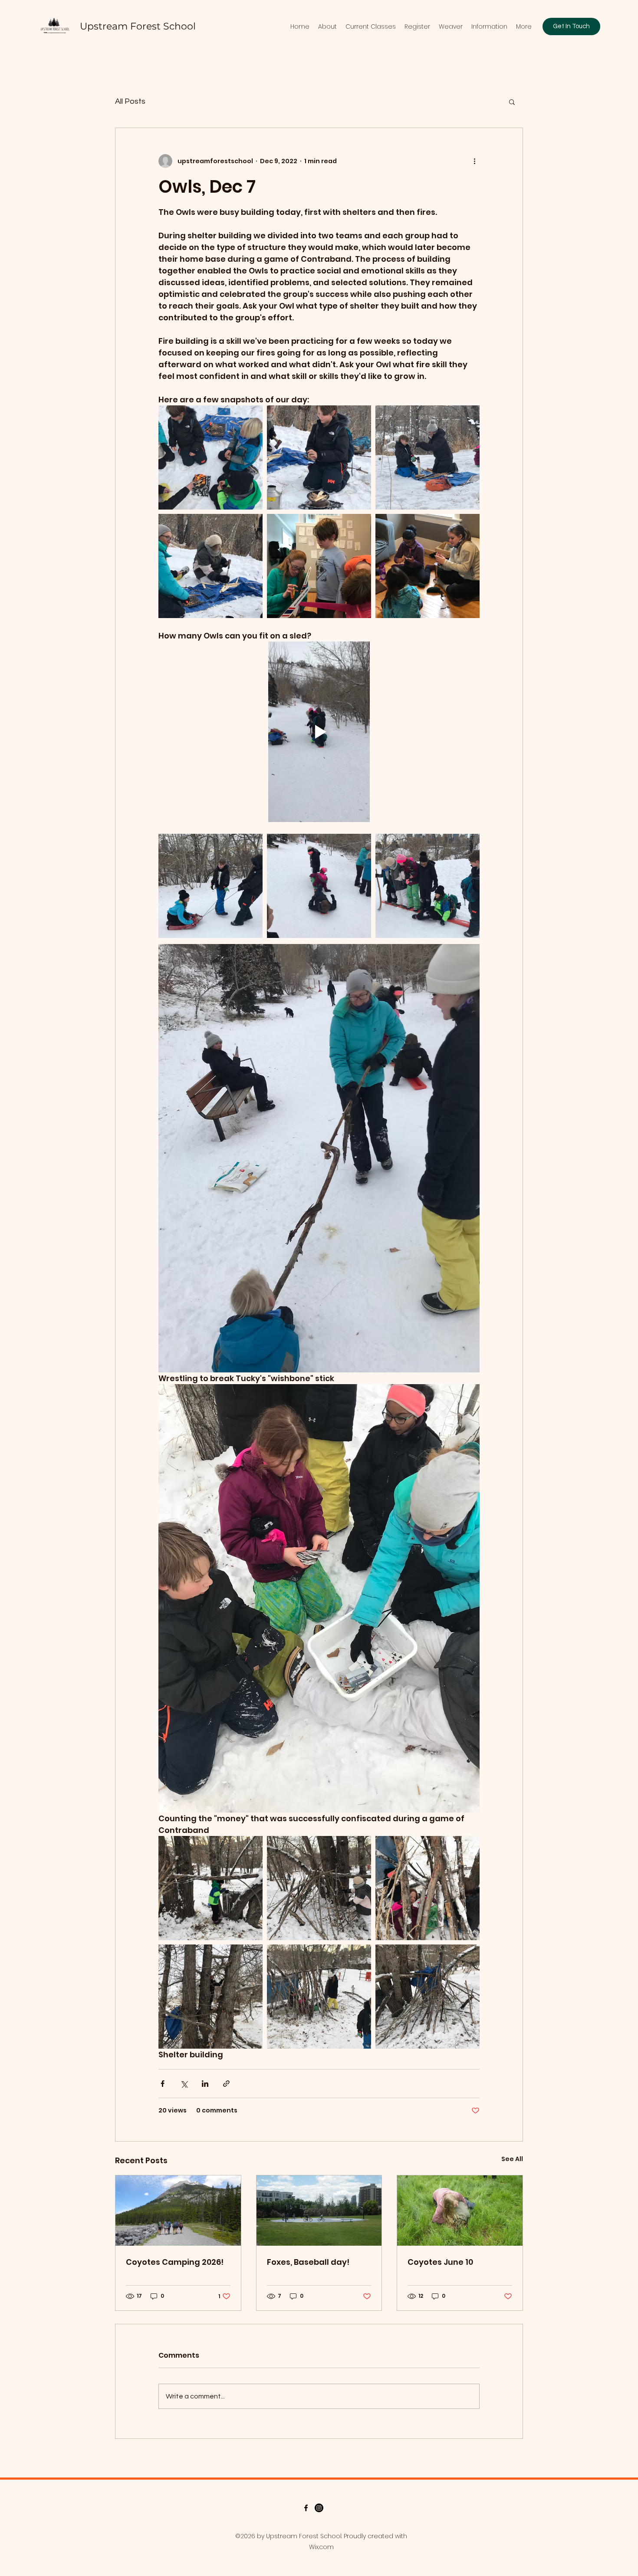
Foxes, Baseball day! (308, 2262)
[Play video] (319, 732)
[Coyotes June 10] (460, 2211)
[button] (512, 102)
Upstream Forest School (138, 26)
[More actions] (474, 161)
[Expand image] (210, 457)
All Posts (130, 101)
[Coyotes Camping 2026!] (178, 2211)
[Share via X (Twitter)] (184, 2084)
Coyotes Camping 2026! (175, 2262)
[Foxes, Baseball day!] (319, 2211)
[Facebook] (306, 2508)
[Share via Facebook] (163, 2084)
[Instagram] (319, 2508)
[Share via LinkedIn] (205, 2084)
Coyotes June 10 (440, 2262)
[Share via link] (226, 2084)
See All (512, 2159)
